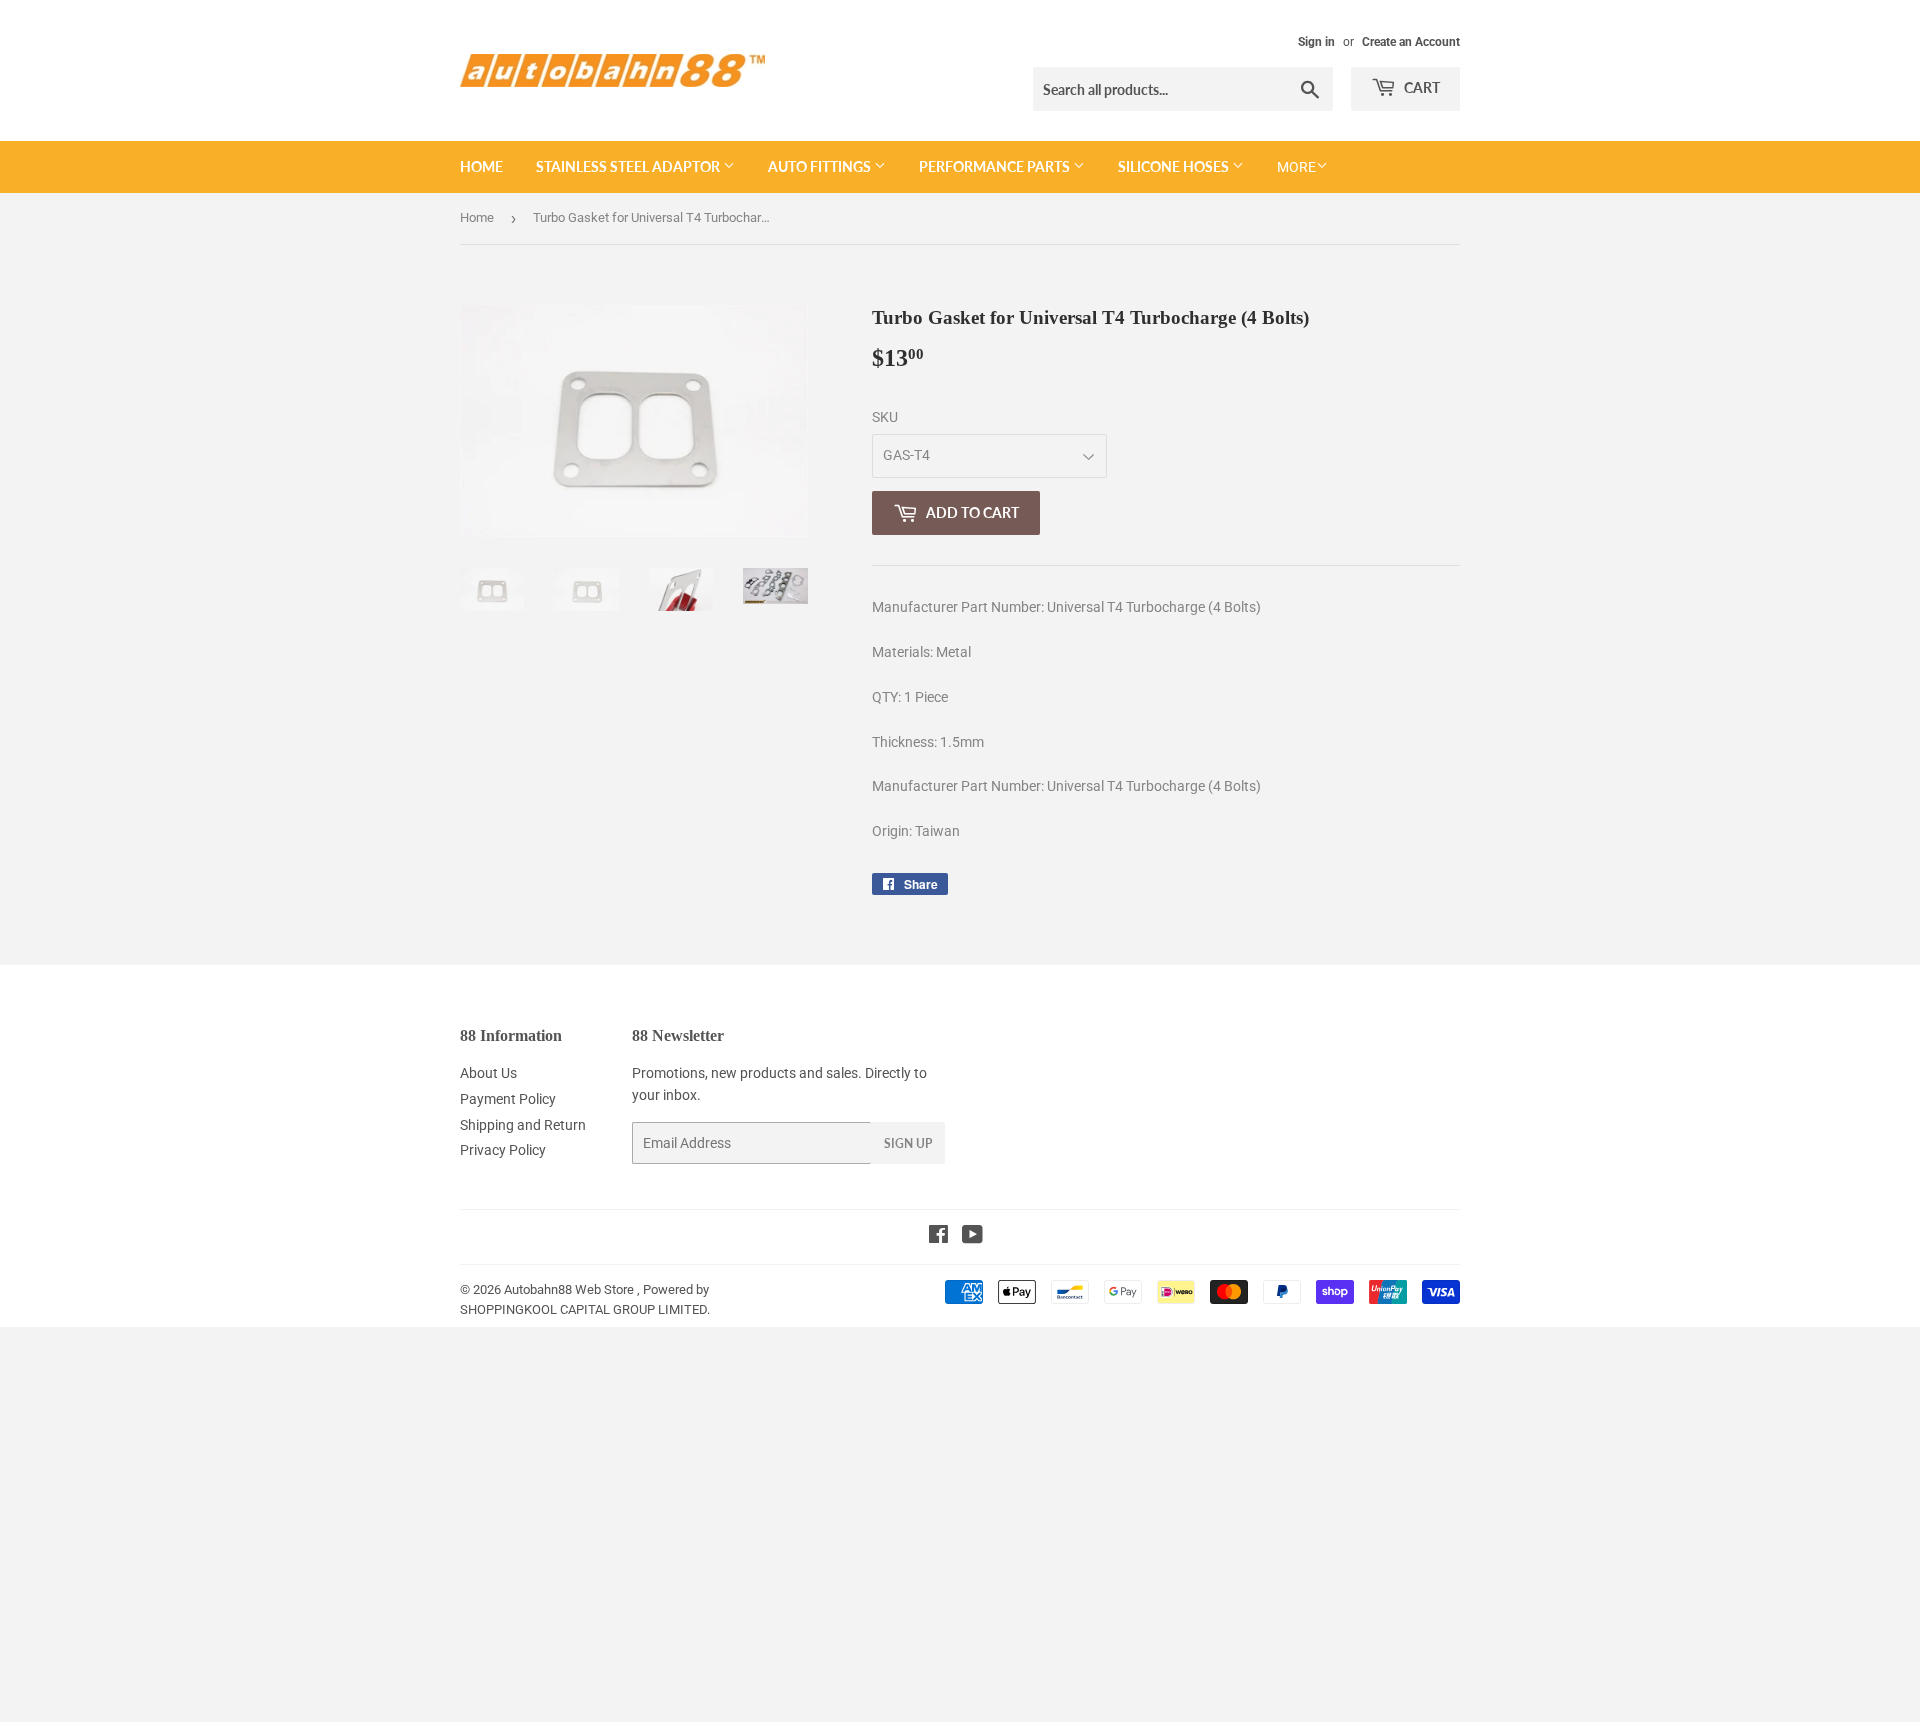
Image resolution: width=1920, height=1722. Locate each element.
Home (481, 166)
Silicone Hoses (1175, 166)
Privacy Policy (503, 1150)
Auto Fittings (821, 166)
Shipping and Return (523, 1125)
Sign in (1316, 42)
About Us (488, 1073)
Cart (1420, 87)
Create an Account (1411, 42)
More (1296, 167)
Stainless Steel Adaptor (629, 166)
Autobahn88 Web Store (569, 1289)
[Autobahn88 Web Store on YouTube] (972, 1237)
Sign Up (908, 1143)
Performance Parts (996, 166)
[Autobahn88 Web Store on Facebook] (938, 1237)
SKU (885, 417)
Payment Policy (508, 1099)
